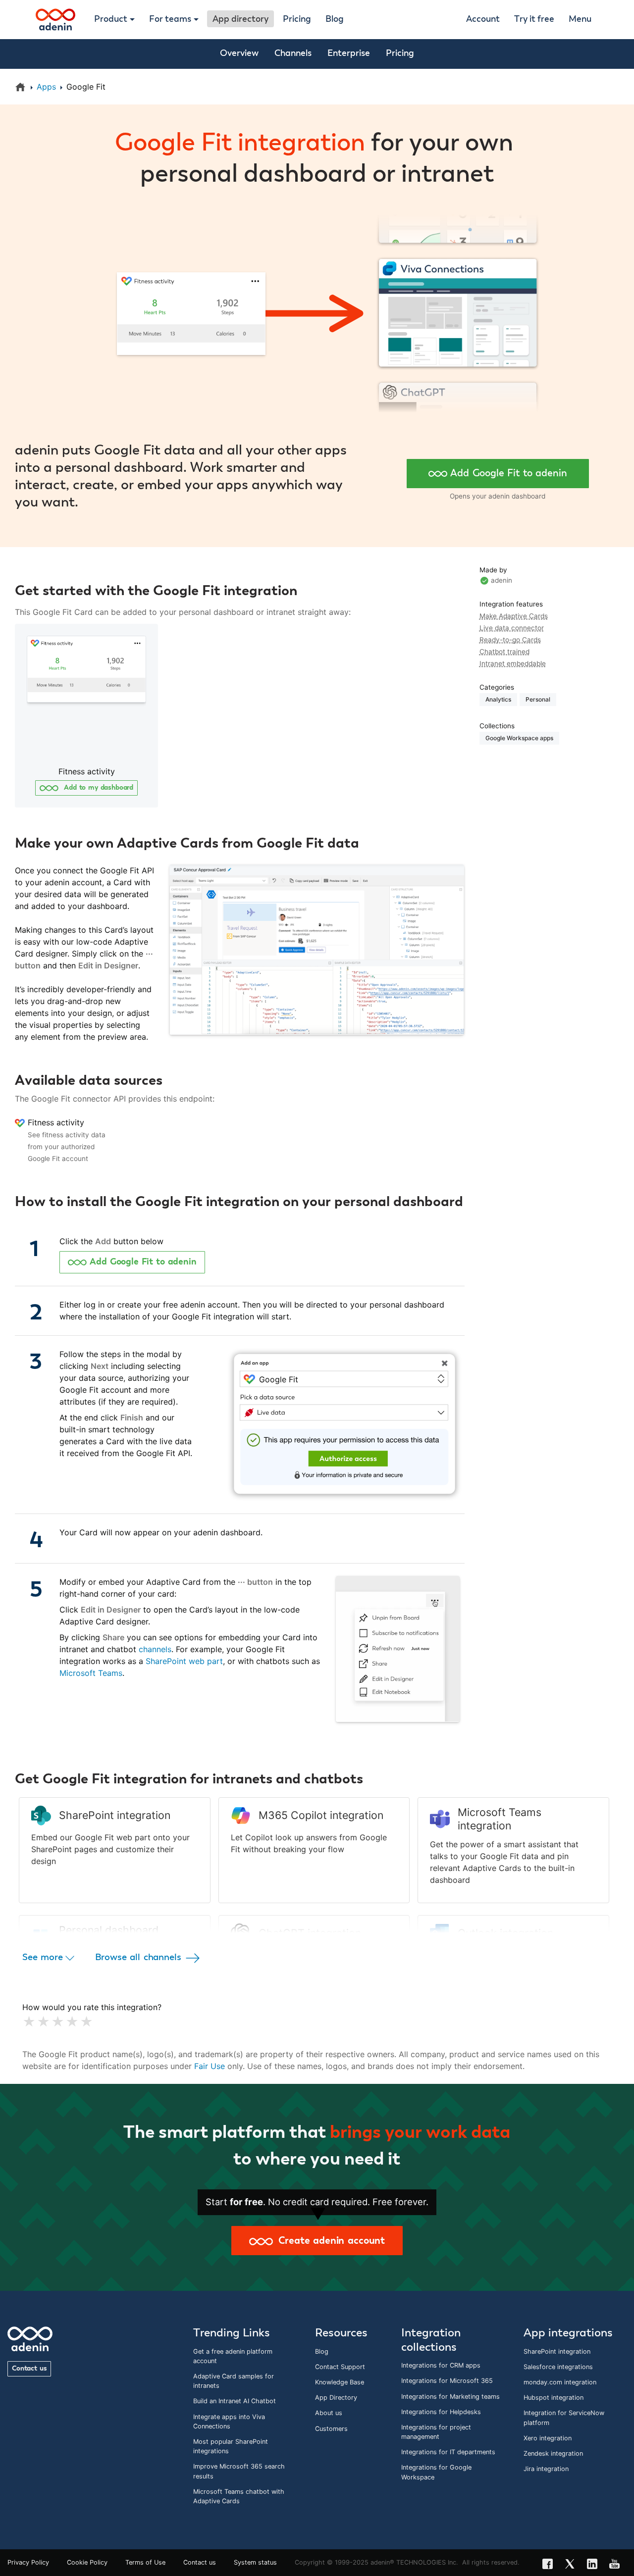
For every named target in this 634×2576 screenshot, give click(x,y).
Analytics (498, 699)
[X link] (573, 2565)
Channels (293, 53)
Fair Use (210, 2066)
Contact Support (340, 2367)
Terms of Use (145, 2562)
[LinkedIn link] (595, 2565)
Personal (538, 699)
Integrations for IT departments (448, 2452)
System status (255, 2562)
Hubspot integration (554, 2398)
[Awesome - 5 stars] (84, 2022)
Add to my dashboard (97, 788)
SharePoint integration (557, 2351)
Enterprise (349, 53)
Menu (580, 19)
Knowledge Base (340, 2382)
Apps (46, 87)
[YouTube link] (617, 2565)
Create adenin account (329, 2241)
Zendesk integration (553, 2453)
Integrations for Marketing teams (450, 2397)
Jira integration (546, 2469)
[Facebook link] (551, 2565)
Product (111, 19)
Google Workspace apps (519, 738)
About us (329, 2413)
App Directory (336, 2398)
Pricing (297, 19)
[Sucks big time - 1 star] (27, 2022)
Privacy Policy (28, 2562)
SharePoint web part (184, 1661)
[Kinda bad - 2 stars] (41, 2022)
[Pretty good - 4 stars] (70, 2022)
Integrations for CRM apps (441, 2365)
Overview (239, 53)
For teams (170, 19)
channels (155, 1649)
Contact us (29, 2369)
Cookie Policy (87, 2562)
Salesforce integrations (558, 2367)
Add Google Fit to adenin (508, 473)
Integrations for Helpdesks (441, 2412)
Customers (331, 2429)
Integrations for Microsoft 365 (447, 2381)
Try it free (534, 19)
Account (483, 19)
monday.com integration (560, 2382)
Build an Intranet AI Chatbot (235, 2401)
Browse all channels (139, 1957)
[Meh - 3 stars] (56, 2022)
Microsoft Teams (91, 1673)
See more (44, 1957)
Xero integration (548, 2438)
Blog (335, 19)
